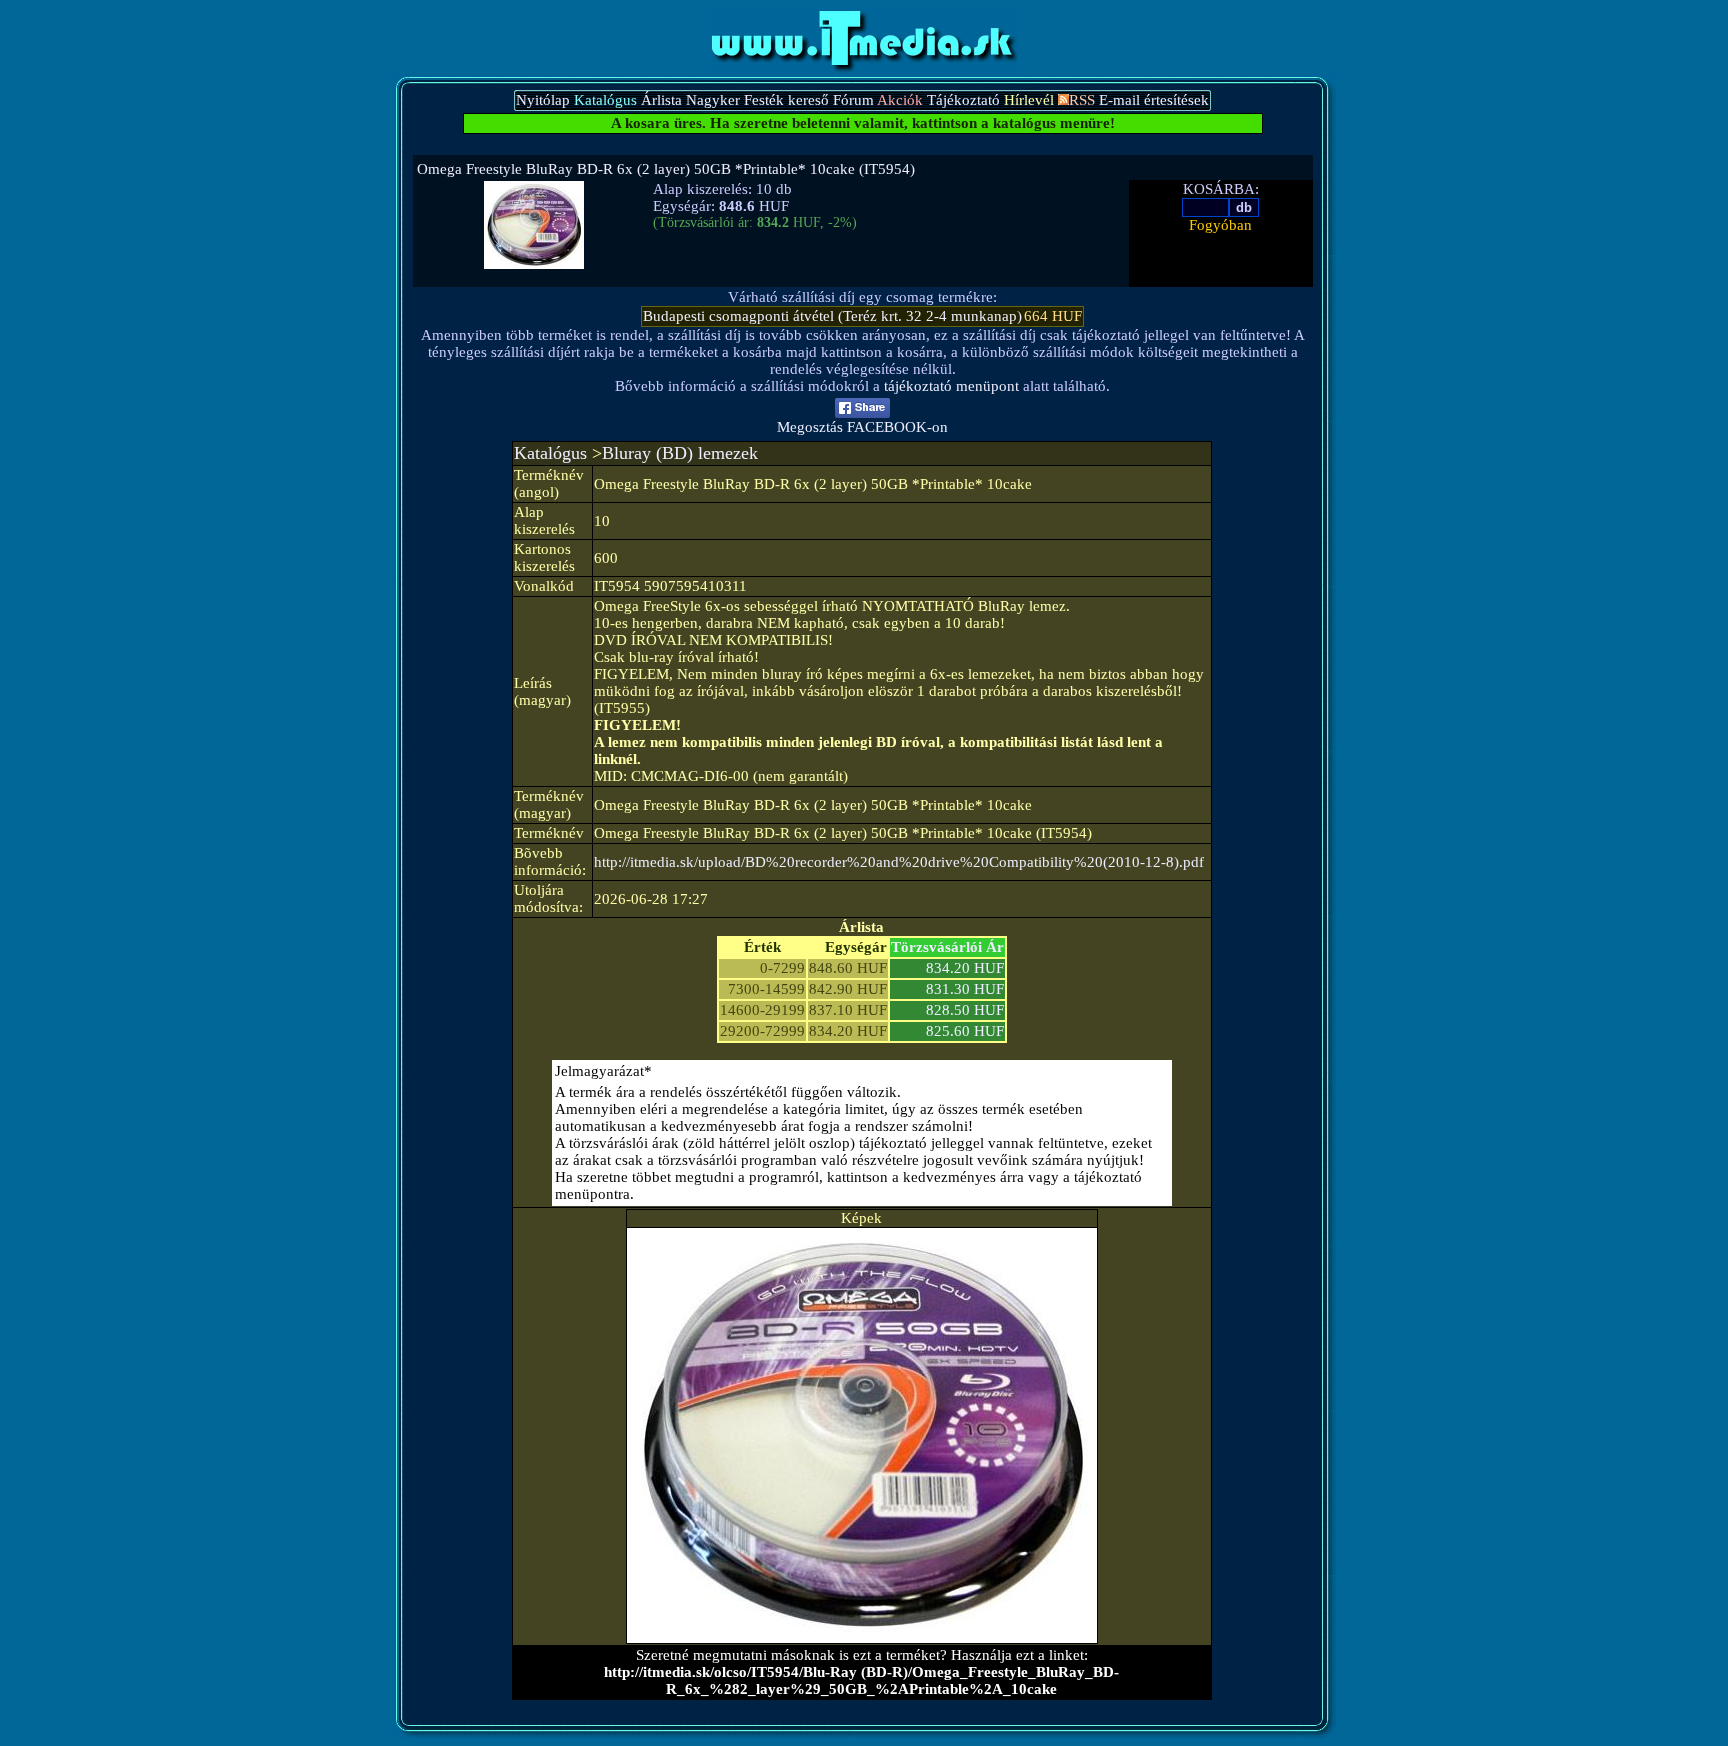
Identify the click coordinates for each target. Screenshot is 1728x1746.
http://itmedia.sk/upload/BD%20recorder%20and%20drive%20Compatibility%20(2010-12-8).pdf (899, 862)
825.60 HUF (965, 1031)
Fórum (853, 100)
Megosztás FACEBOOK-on (862, 427)
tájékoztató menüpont (951, 386)
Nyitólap (543, 100)
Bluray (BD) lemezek (680, 453)
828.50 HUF (965, 1010)
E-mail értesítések (1154, 100)
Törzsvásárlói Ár (947, 947)
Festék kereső (786, 100)
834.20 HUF (965, 968)
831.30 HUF (965, 989)
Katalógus (550, 453)
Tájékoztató (963, 100)
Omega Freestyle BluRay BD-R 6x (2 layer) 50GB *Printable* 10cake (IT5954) (666, 169)
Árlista (661, 100)
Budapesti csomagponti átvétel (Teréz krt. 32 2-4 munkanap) (832, 316)
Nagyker (713, 100)
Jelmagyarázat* (603, 1071)
